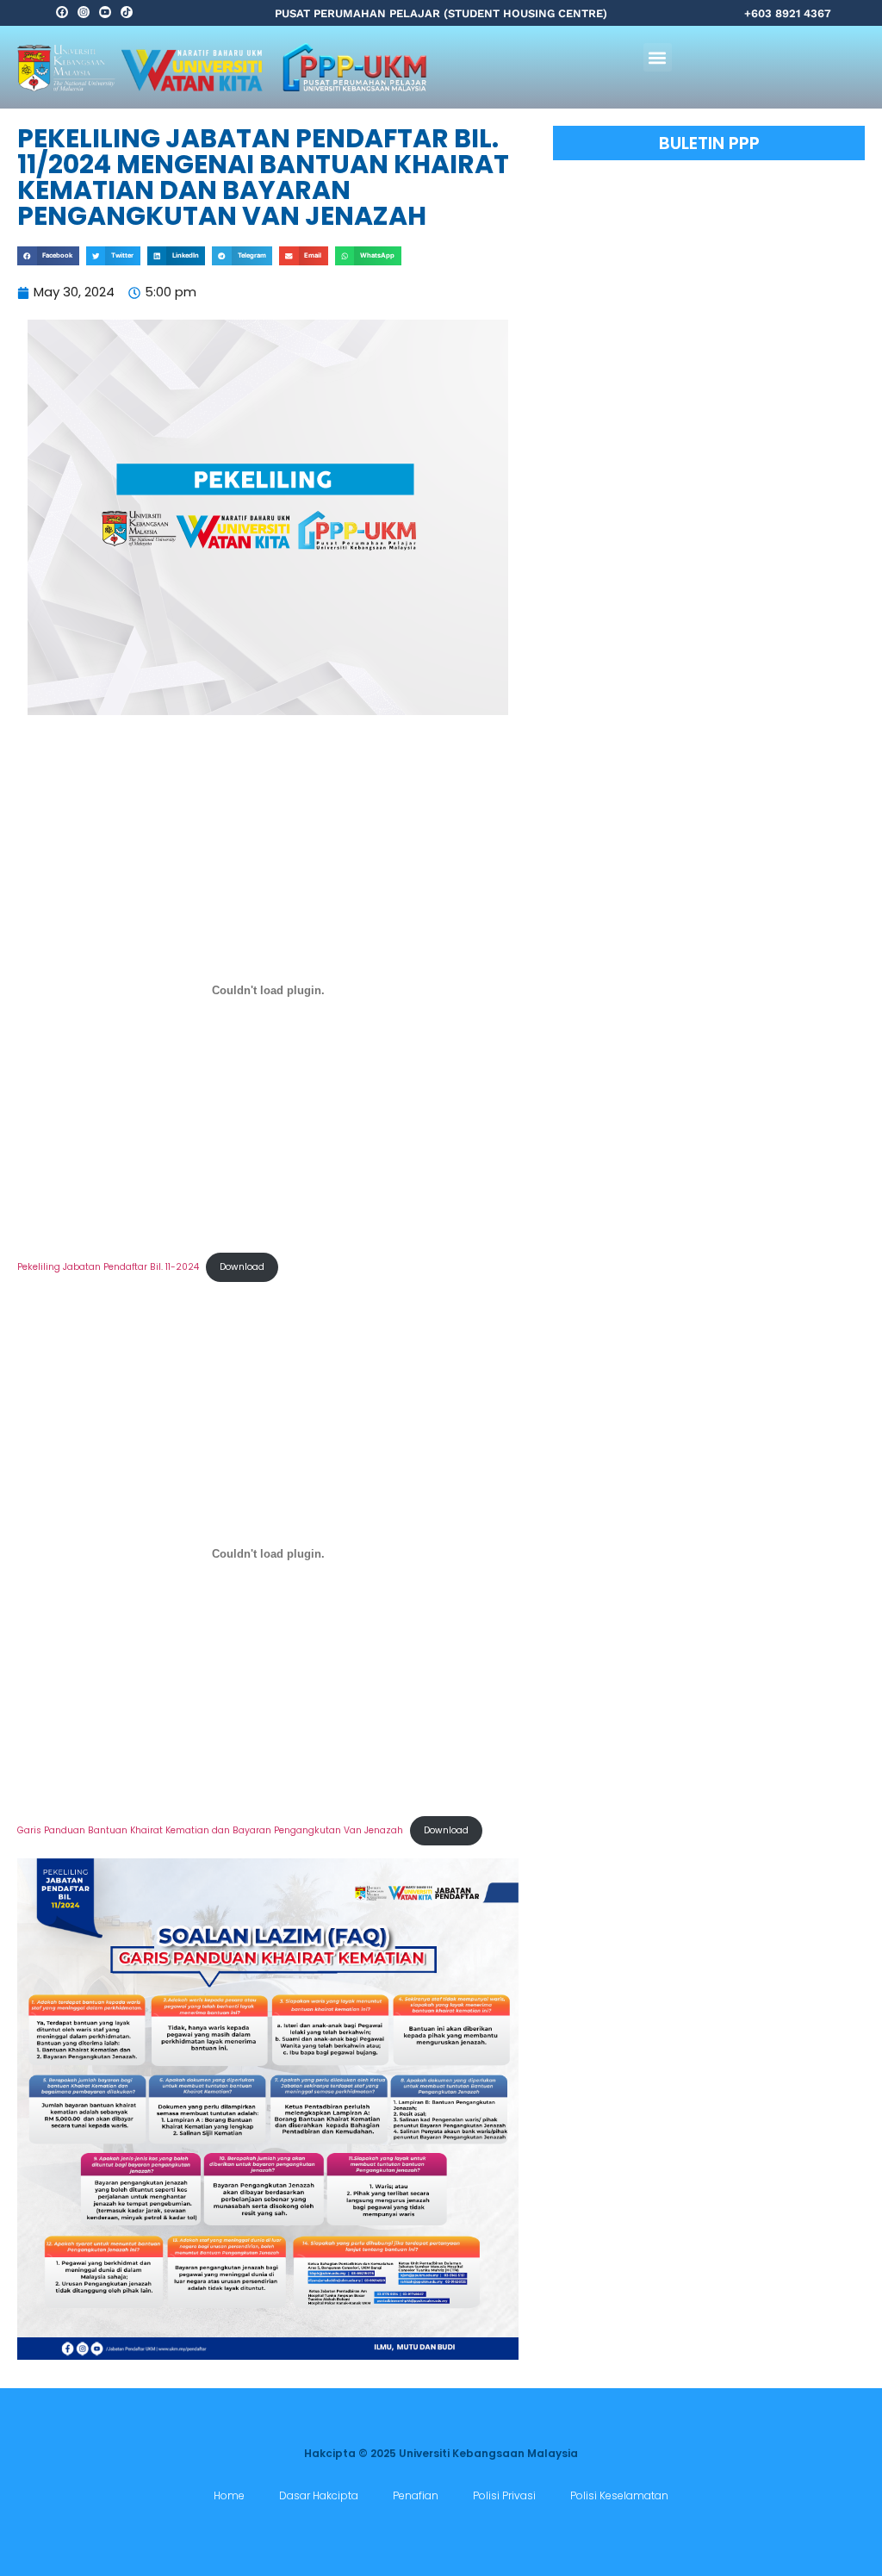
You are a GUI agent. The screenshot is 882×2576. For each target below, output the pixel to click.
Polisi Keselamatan (619, 2495)
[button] (658, 57)
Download (242, 1267)
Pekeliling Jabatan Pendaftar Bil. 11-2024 (108, 1267)
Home (229, 2495)
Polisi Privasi (504, 2495)
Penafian (416, 2495)
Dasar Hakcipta (319, 2495)
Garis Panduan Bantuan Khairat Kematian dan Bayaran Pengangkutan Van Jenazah (210, 1830)
